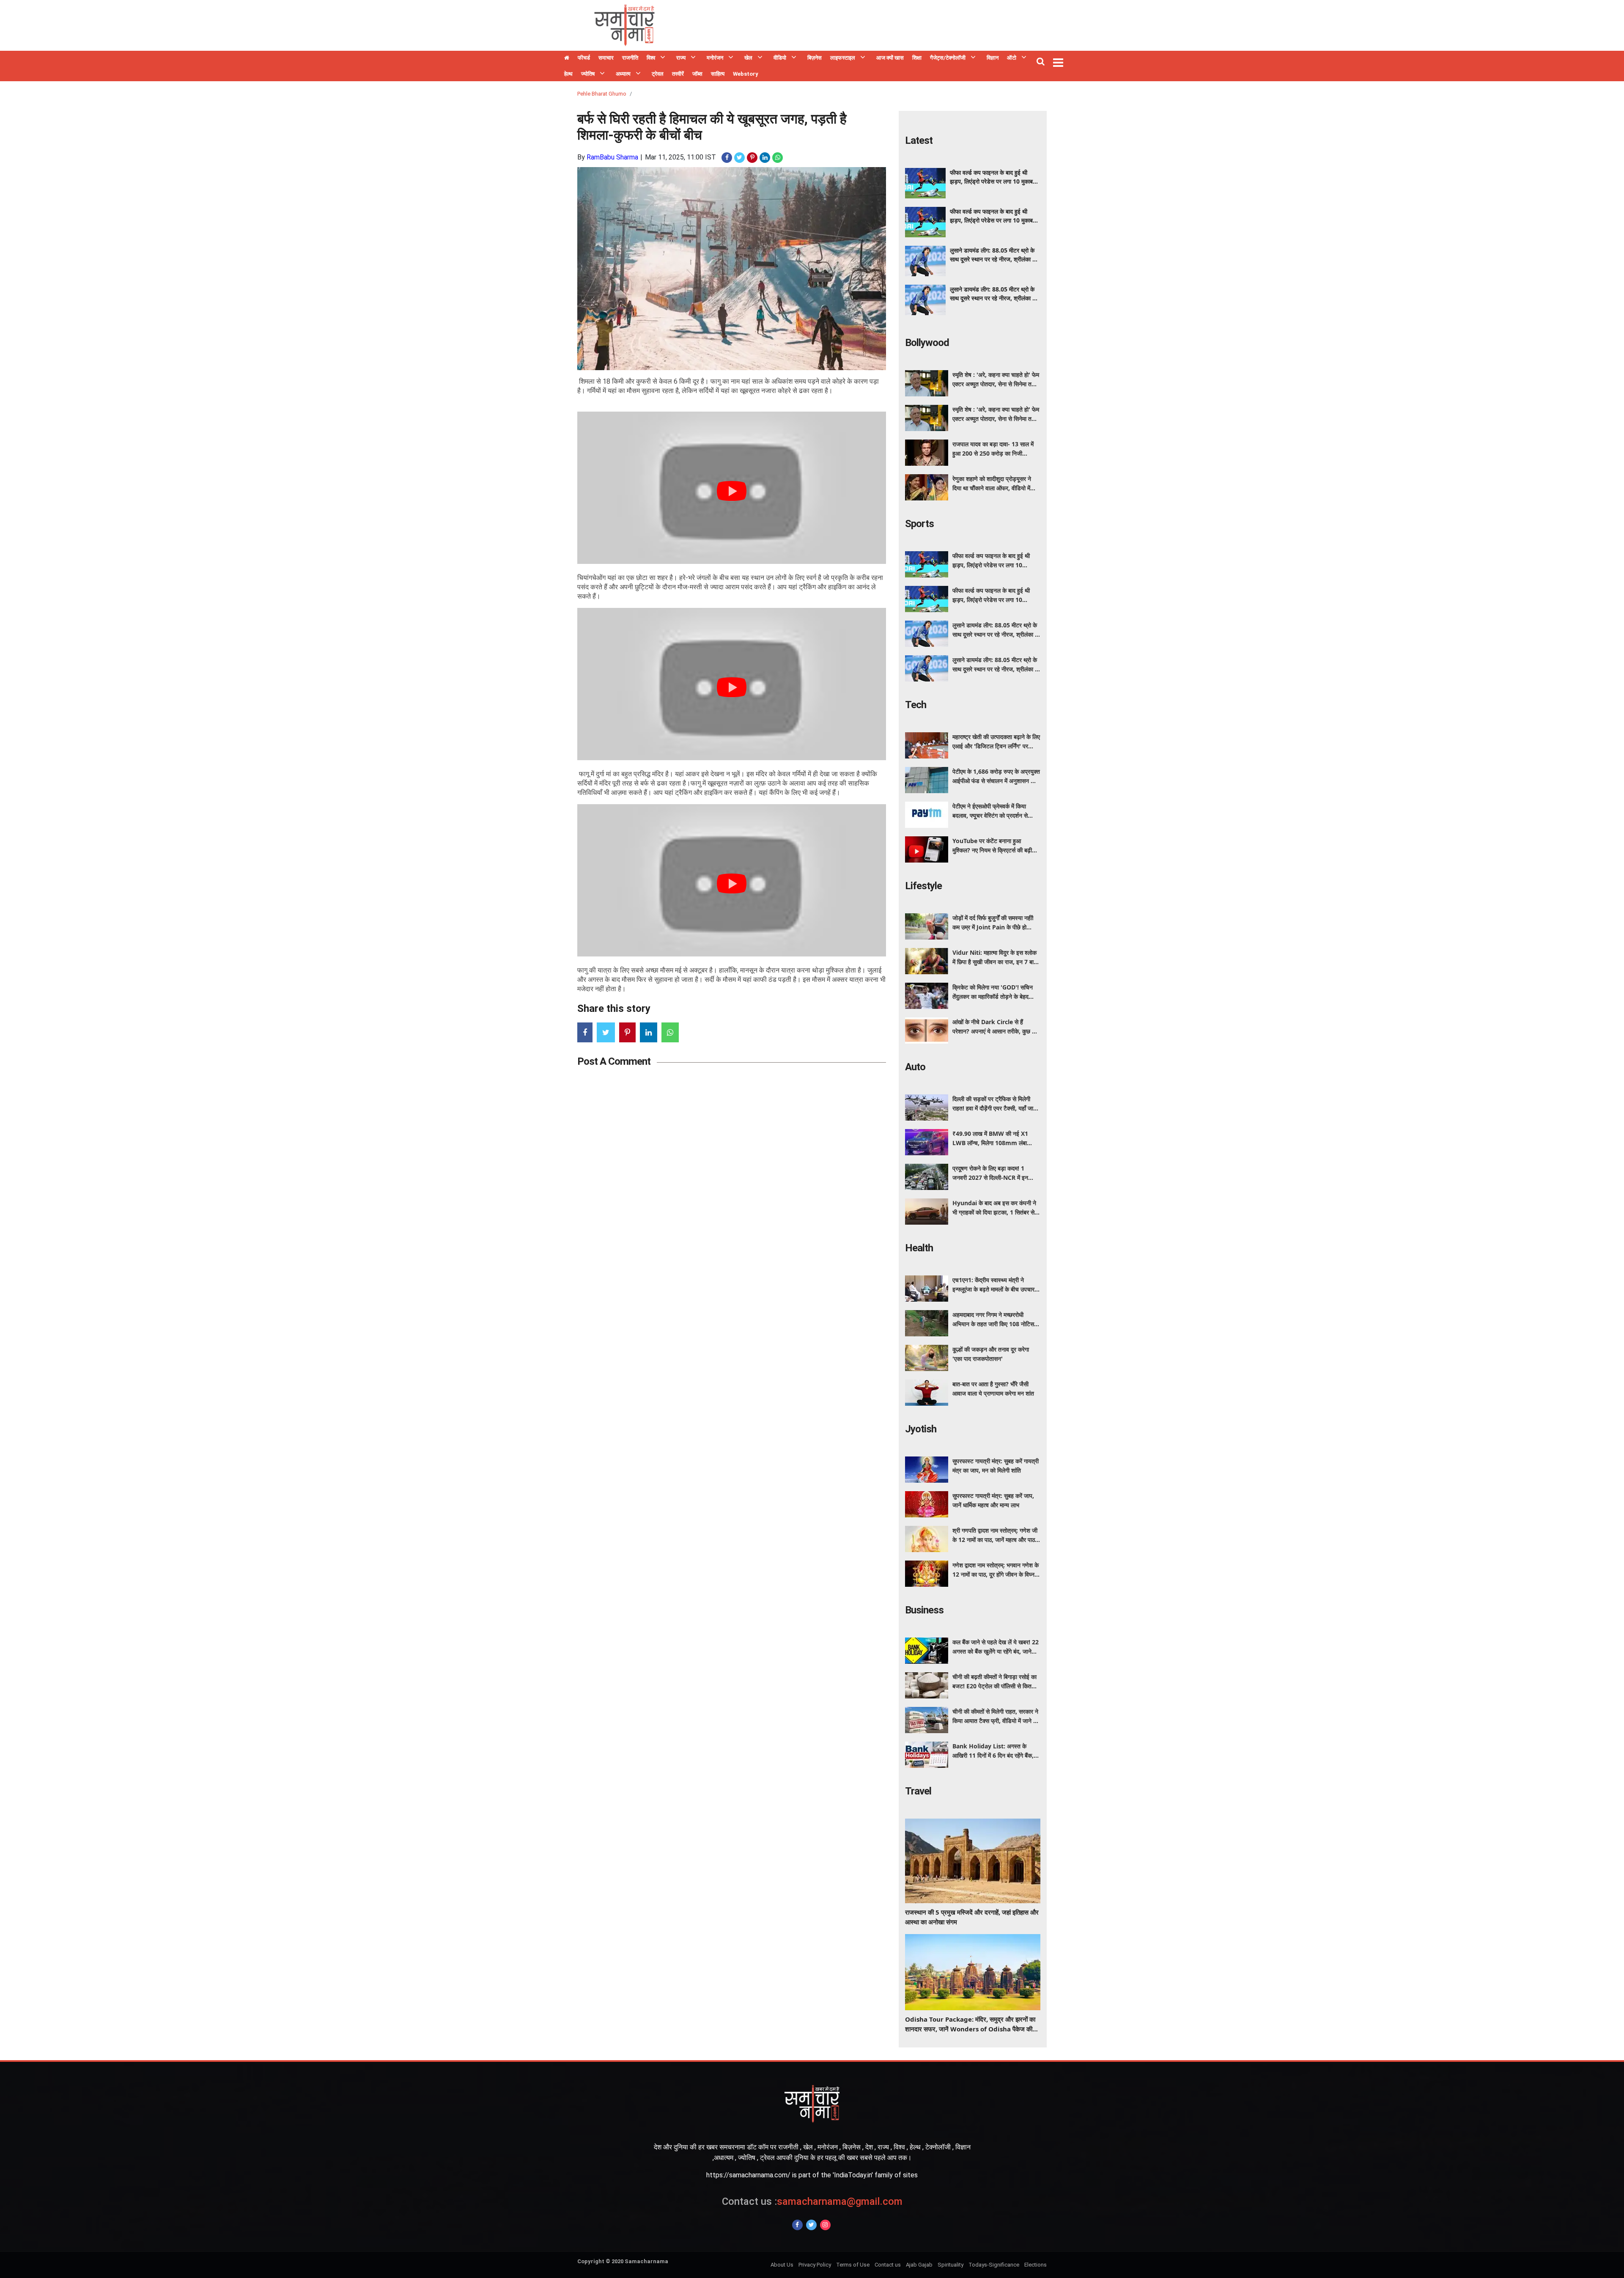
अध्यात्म (623, 74)
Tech (916, 705)
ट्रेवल (658, 74)
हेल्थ (568, 74)
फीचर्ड (584, 58)
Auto (915, 1067)
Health (919, 1248)
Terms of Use (853, 2265)
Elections (1036, 2265)
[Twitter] (811, 2225)
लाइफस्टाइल (843, 58)
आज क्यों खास (890, 58)
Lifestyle (923, 886)
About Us (782, 2265)
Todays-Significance (994, 2265)
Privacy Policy (815, 2265)
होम (567, 59)
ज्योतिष (588, 74)
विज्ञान (993, 58)
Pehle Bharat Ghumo (602, 94)
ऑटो (1012, 58)
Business (924, 1610)
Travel (918, 1791)
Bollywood (927, 343)
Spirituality (951, 2265)
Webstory (746, 74)
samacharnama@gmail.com (812, 2201)
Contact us (888, 2265)
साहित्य (718, 74)
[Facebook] (797, 2225)
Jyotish (921, 1429)
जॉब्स (697, 74)
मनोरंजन (715, 58)
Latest (919, 140)
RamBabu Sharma (612, 157)
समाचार (606, 58)
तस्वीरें (678, 74)
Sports (919, 524)
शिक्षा (917, 58)
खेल (748, 58)
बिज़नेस (815, 58)
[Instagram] (825, 2225)
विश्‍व (651, 58)
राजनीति (630, 58)
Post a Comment (614, 1061)
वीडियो (780, 58)
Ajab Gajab (919, 2265)
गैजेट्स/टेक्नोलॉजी (948, 58)
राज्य (681, 58)
